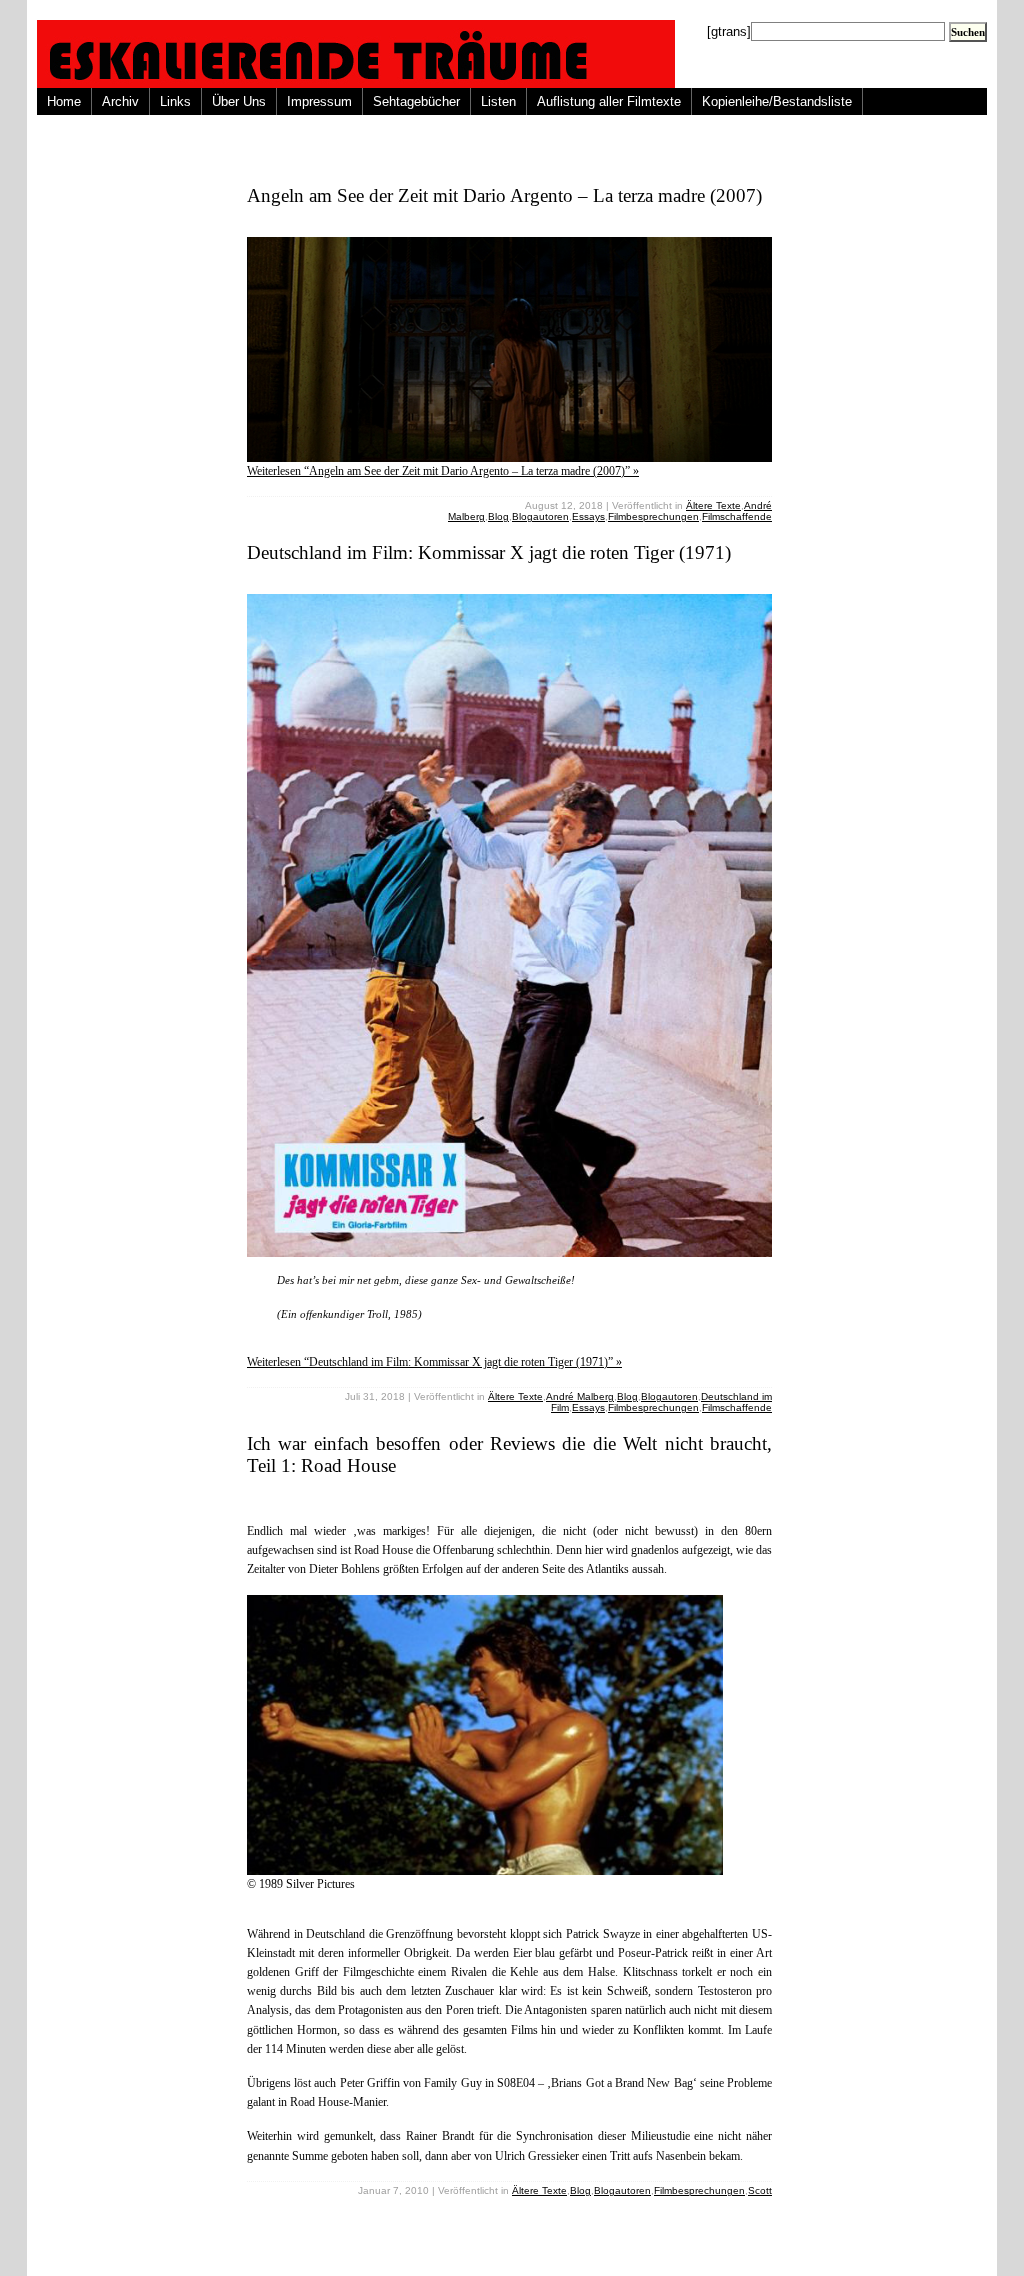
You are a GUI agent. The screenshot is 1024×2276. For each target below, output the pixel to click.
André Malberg (580, 1396)
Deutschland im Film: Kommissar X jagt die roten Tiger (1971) (489, 552)
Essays (588, 516)
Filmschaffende (737, 516)
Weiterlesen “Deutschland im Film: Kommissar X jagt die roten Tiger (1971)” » (434, 1362)
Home (64, 101)
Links (175, 101)
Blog (498, 516)
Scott (760, 2190)
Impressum (319, 101)
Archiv (120, 101)
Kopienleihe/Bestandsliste (777, 101)
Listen (498, 101)
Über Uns (239, 101)
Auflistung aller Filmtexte (609, 101)
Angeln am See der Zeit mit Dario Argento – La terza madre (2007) (504, 195)
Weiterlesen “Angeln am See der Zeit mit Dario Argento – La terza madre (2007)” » (443, 471)
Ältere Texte (713, 505)
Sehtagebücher (416, 101)
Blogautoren (540, 516)
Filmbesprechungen (653, 516)
